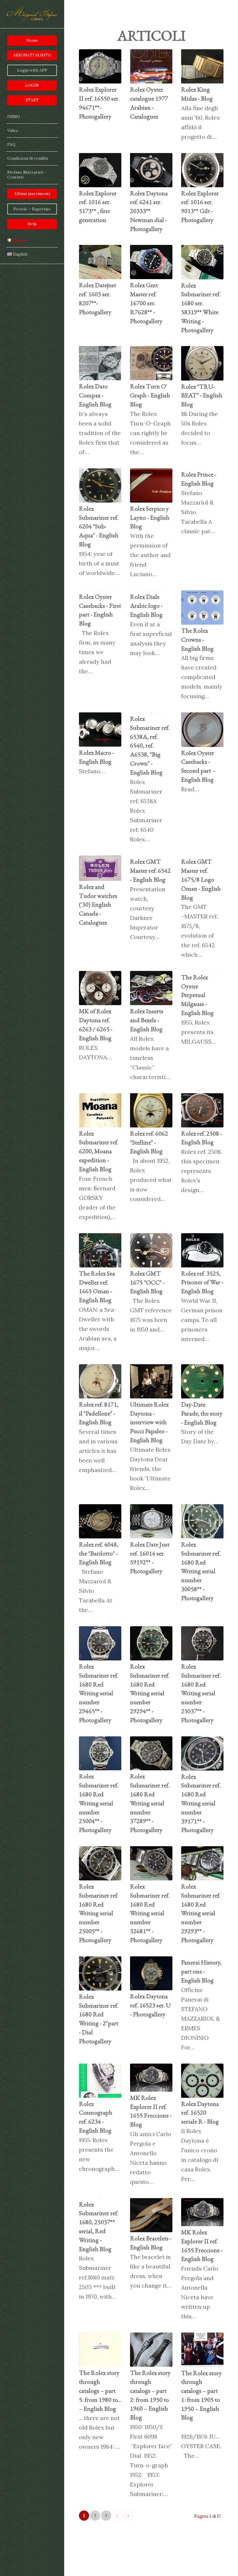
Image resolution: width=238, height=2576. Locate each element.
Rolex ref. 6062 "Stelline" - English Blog (149, 1142)
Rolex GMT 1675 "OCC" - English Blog (147, 1282)
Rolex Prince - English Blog (199, 479)
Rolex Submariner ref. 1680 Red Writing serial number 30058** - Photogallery (201, 1571)
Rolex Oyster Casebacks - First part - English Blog (100, 610)
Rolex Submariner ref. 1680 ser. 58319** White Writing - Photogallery (201, 308)
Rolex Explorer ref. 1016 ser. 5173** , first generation (98, 207)
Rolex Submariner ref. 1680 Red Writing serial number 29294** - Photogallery (150, 1693)
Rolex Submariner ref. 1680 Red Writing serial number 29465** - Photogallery (99, 1693)
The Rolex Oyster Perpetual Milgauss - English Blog (197, 995)
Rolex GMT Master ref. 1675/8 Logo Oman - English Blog (201, 879)
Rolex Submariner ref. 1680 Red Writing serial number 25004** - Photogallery (99, 1803)
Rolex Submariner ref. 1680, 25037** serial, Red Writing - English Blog (99, 2227)
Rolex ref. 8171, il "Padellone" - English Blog (99, 1413)
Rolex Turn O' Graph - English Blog (150, 395)
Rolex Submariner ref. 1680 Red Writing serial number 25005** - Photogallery (99, 1913)
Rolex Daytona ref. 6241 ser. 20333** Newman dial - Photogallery (149, 211)
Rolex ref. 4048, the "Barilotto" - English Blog (99, 1553)
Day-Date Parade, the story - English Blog (202, 1413)
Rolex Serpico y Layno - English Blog (150, 517)
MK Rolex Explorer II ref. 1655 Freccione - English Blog (202, 2245)
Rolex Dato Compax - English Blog (95, 395)
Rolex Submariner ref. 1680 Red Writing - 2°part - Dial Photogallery (99, 2019)
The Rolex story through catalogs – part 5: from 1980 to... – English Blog (100, 2391)
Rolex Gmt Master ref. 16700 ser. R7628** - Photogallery (146, 303)
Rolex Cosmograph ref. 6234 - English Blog (96, 2117)
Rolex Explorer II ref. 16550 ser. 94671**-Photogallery (99, 103)
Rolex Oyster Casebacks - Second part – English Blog (198, 766)
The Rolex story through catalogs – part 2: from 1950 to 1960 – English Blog (150, 2395)
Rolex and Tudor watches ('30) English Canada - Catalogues (98, 905)
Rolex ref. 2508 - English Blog (202, 1138)
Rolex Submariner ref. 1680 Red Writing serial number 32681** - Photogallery (150, 1913)
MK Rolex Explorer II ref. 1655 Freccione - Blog (151, 2111)
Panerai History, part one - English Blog (201, 1971)
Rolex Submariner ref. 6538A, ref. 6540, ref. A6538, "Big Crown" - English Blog (150, 745)
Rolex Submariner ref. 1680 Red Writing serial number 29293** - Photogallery (201, 1913)
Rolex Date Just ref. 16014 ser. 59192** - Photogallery (150, 1558)
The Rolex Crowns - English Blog (197, 640)
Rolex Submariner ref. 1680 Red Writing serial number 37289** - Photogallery (150, 1803)
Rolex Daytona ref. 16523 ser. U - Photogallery (150, 2005)
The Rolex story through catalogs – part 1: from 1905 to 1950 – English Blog (201, 2395)
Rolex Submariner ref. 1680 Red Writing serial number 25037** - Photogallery (201, 1693)
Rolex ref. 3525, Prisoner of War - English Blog (202, 1282)
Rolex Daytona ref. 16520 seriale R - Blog (200, 2113)
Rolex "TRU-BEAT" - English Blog (202, 395)
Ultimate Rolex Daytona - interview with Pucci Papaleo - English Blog (149, 1422)
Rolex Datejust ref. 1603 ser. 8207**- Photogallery (98, 298)
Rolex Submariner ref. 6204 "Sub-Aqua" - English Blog (99, 526)
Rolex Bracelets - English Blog (151, 2243)
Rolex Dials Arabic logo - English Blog (146, 606)
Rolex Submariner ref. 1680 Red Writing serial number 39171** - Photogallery (201, 1803)
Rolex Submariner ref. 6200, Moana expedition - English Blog (99, 1151)
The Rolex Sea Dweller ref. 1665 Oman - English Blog (97, 1287)
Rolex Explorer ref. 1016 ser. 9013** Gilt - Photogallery (200, 207)
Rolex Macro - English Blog (97, 757)
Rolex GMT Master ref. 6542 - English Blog (150, 871)
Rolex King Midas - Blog (197, 94)
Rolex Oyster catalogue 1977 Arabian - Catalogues (149, 103)
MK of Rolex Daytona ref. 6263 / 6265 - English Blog (96, 1024)
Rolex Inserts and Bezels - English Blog (147, 1020)
